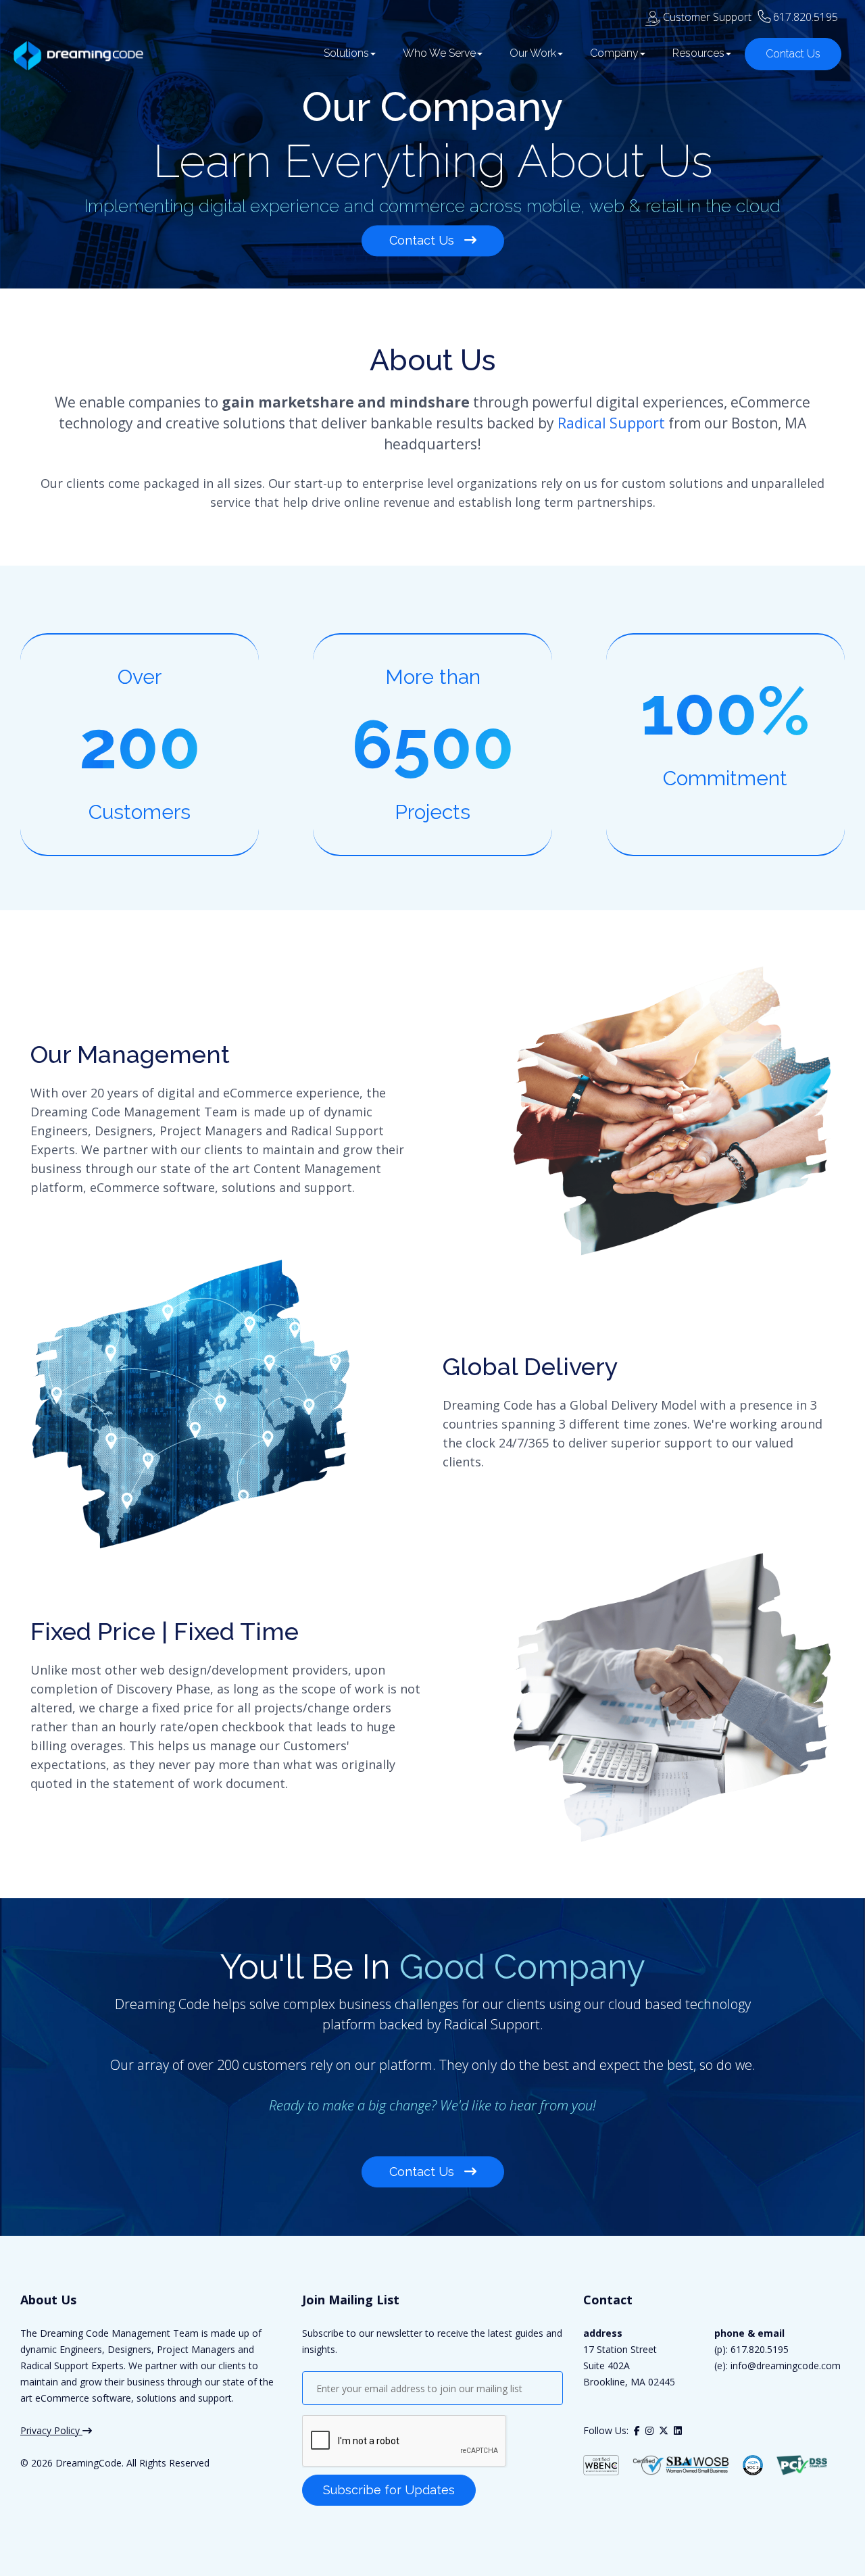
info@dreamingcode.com (784, 2366)
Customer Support (706, 17)
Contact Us (793, 54)
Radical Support (611, 423)
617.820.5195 (806, 17)
